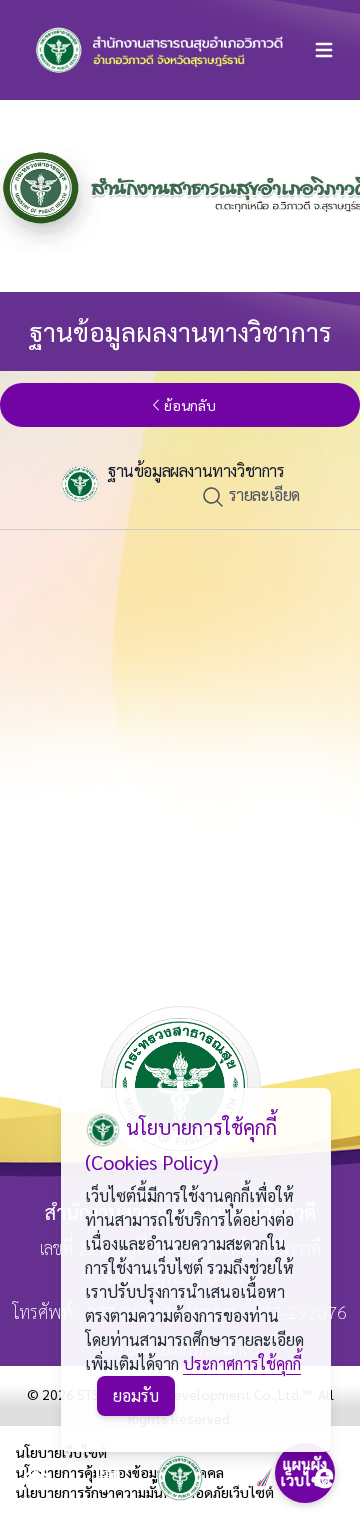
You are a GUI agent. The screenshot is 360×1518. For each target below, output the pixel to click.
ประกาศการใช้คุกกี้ (242, 1363)
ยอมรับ (136, 1395)
